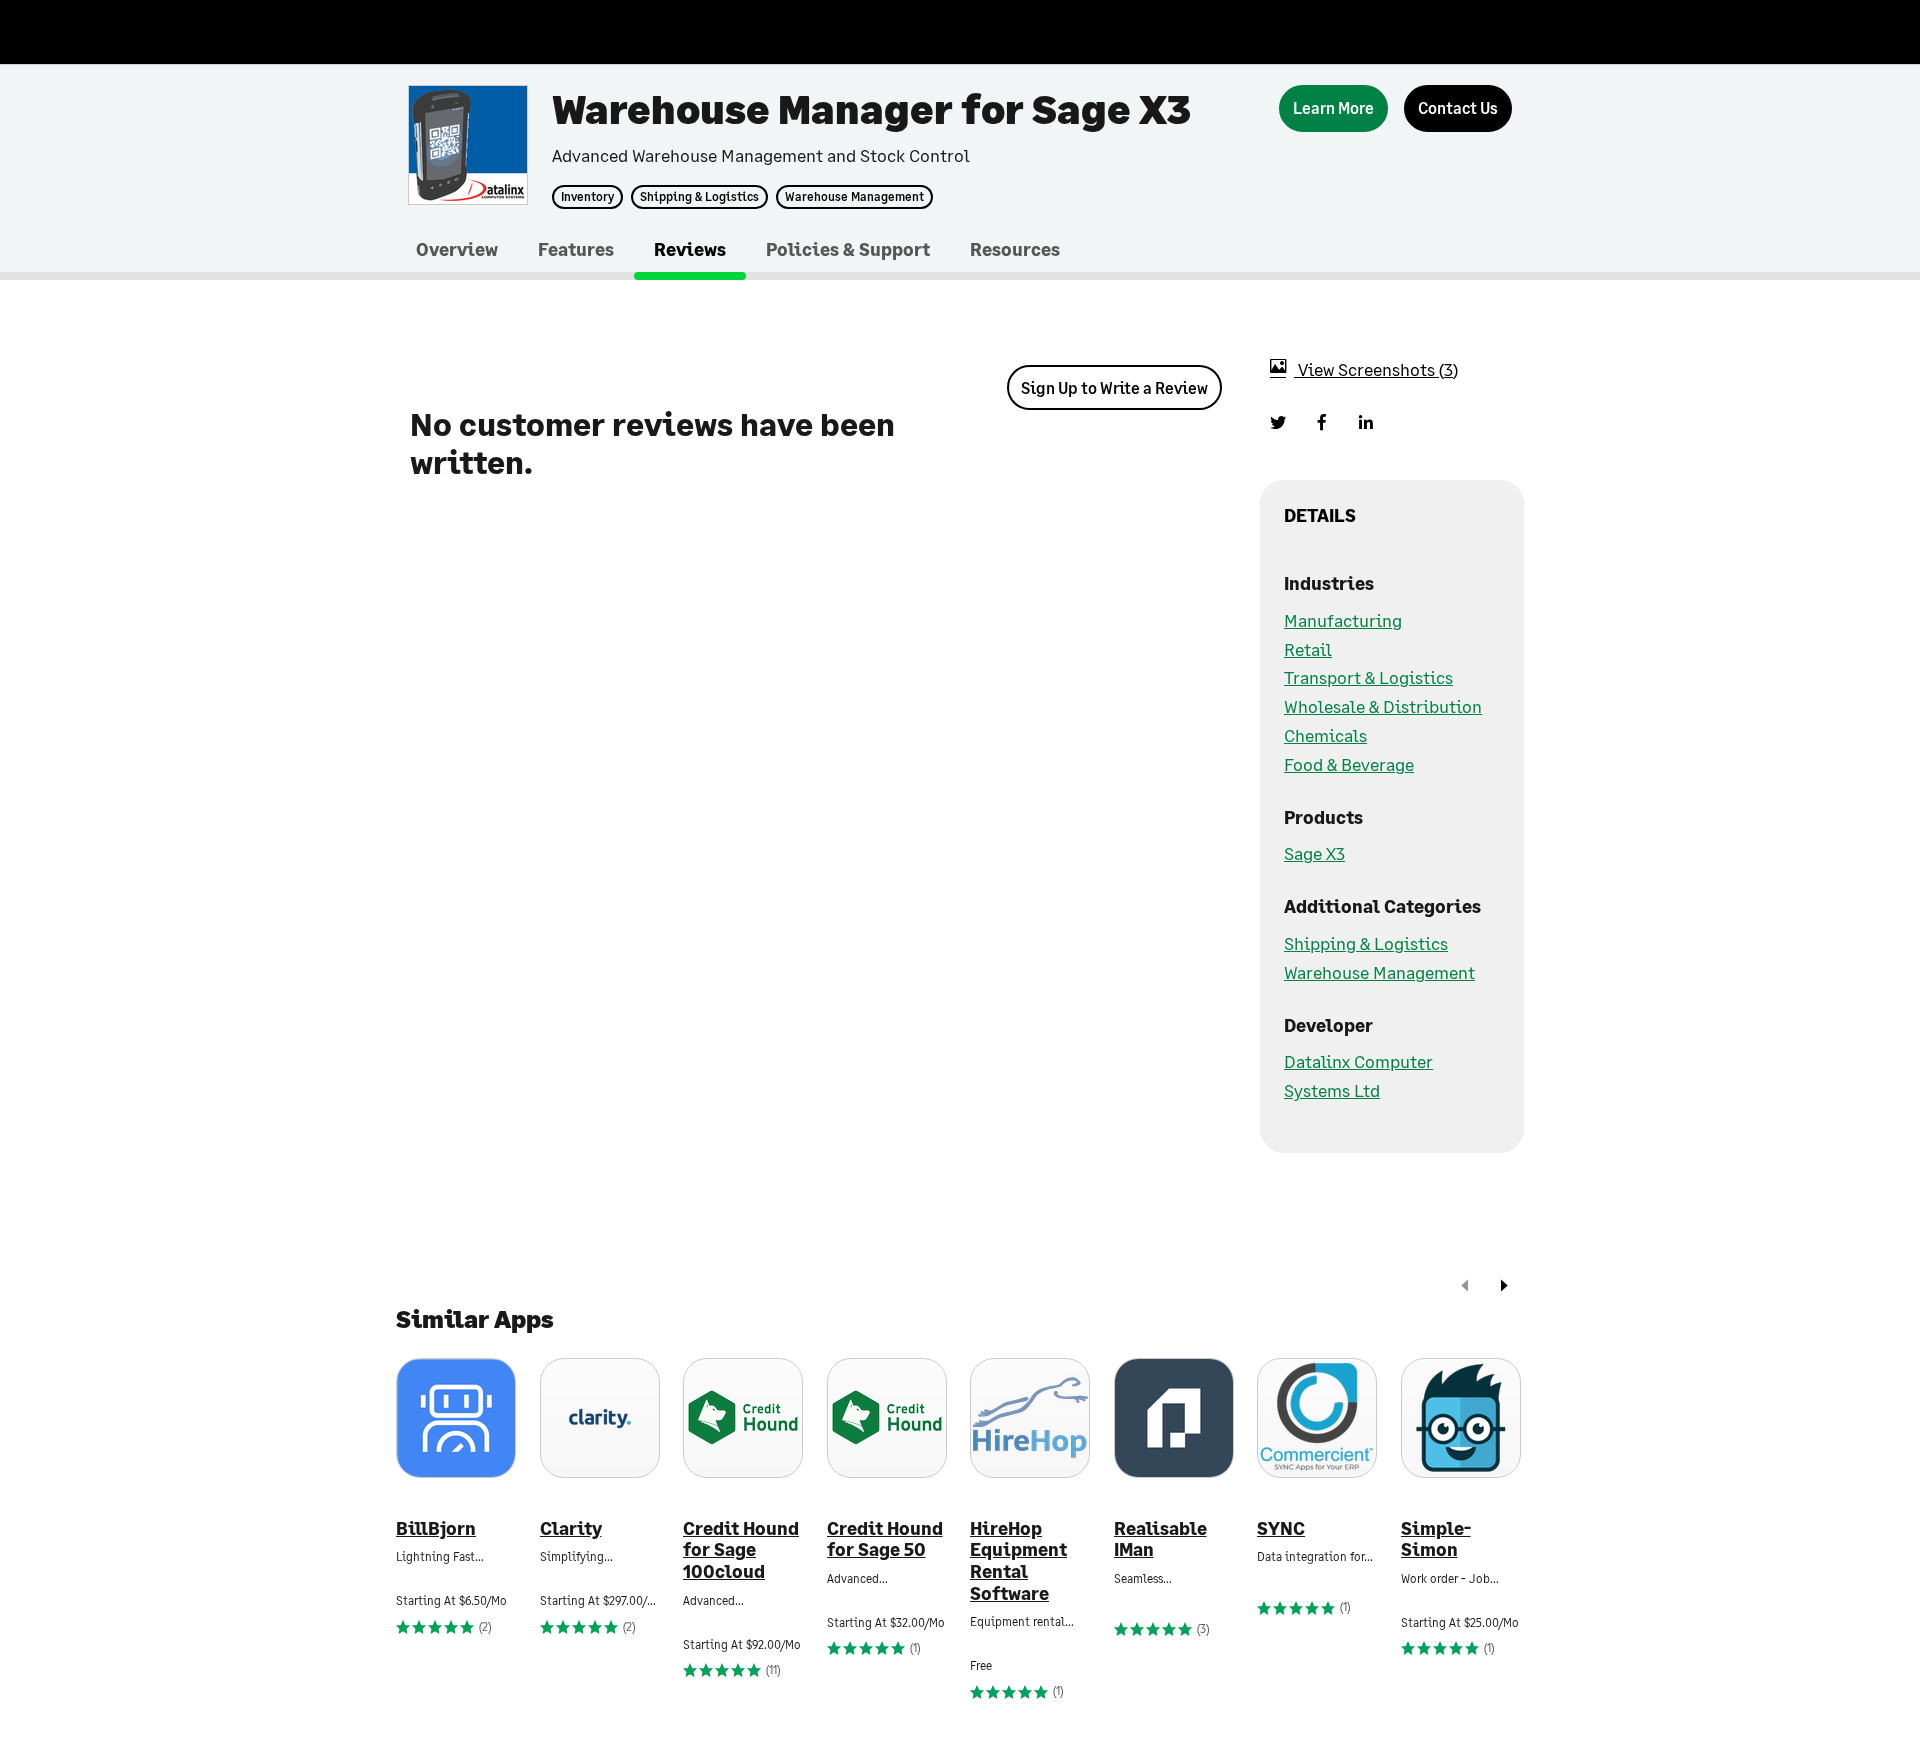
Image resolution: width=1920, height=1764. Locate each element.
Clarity (571, 1528)
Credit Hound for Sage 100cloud (741, 1550)
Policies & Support (848, 249)
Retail (1308, 649)
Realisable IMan (1160, 1539)
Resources (1015, 249)
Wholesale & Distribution (1383, 706)
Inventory (587, 197)
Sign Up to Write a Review (1114, 387)
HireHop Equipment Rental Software (1018, 1561)
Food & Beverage (1349, 764)
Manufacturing (1343, 620)
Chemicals (1325, 735)
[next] (1504, 1287)
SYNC (1281, 1528)
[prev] (1465, 1287)
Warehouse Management (854, 197)
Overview (457, 249)
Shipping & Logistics (699, 197)
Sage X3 (1314, 853)
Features (576, 249)
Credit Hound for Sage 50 (885, 1539)
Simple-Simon (1436, 1539)
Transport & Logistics (1368, 677)
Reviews (690, 249)
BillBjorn (436, 1528)
